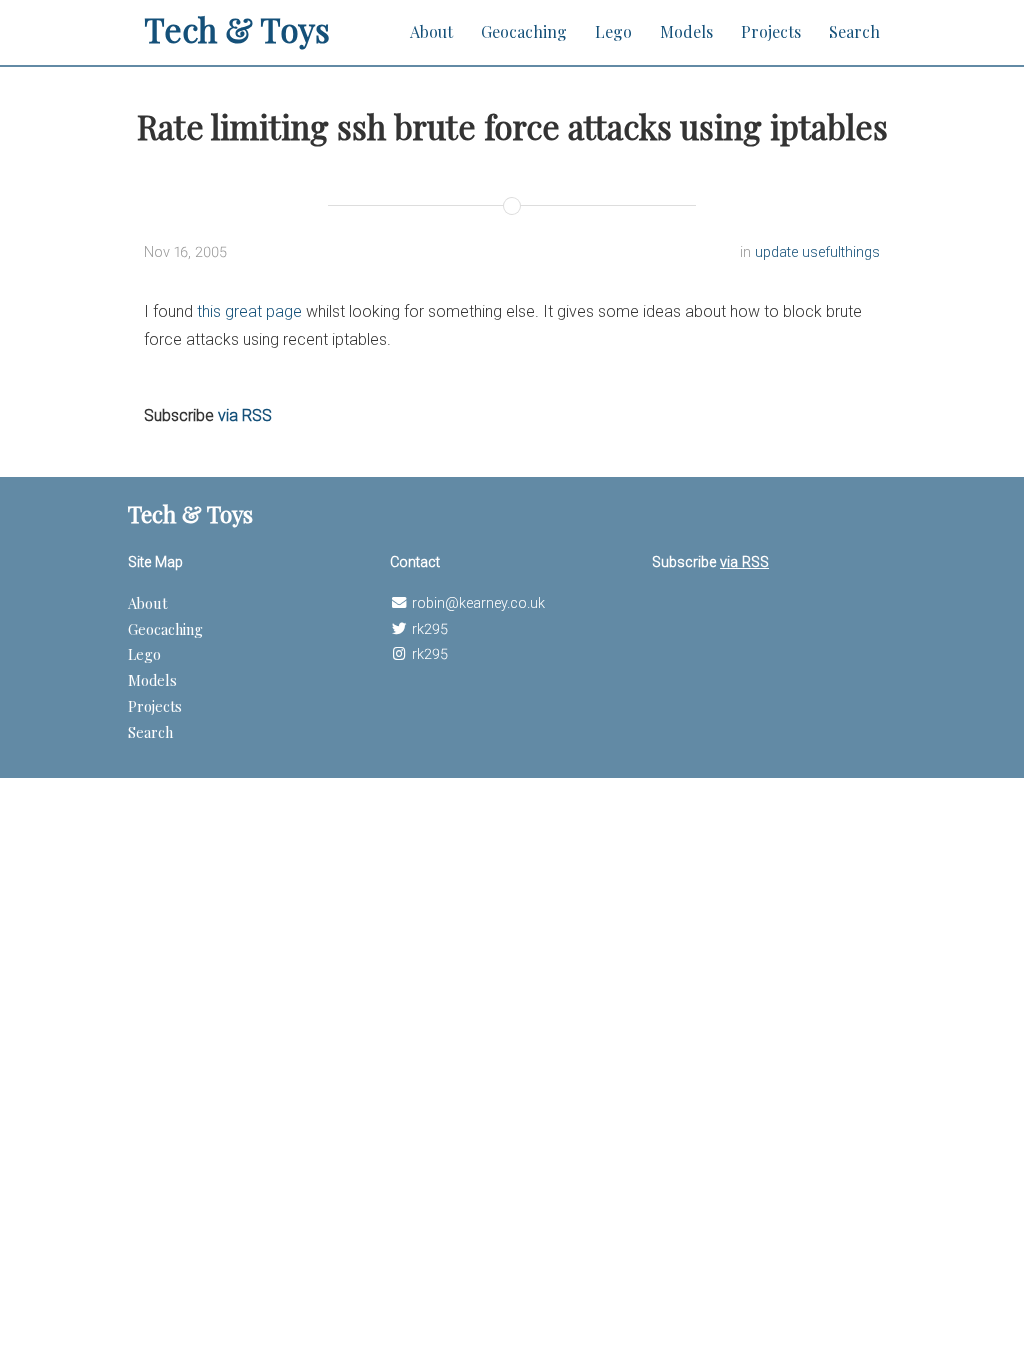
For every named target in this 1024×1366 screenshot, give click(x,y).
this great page (249, 311)
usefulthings (841, 252)
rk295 (430, 629)
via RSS (245, 415)
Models (686, 31)
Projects (771, 31)
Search (854, 31)
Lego (613, 31)
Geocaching (524, 31)
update (778, 252)
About (431, 31)
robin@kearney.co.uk (478, 603)
